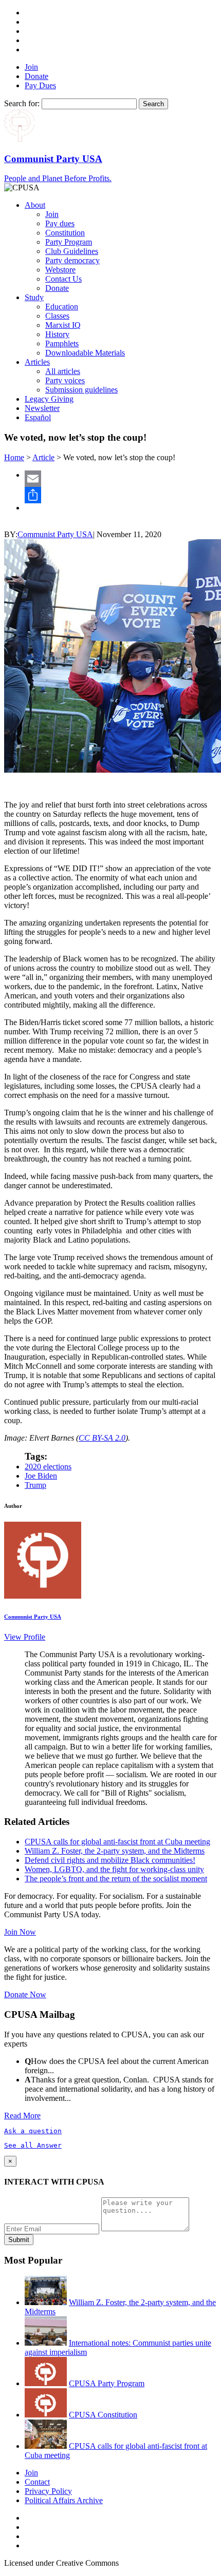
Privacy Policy (48, 2491)
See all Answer (33, 2145)
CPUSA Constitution (103, 2415)
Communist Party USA (55, 534)
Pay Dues (40, 85)
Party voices (65, 380)
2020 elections (48, 1467)
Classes (57, 316)
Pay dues (60, 223)
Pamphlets (62, 343)
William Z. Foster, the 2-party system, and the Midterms (115, 1851)
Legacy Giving (49, 399)
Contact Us (63, 279)
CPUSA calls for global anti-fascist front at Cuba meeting (117, 1842)
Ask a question (33, 2131)
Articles (37, 362)
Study (34, 297)
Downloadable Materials (85, 353)
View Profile (25, 1637)
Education (62, 307)
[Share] (121, 495)
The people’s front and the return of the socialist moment (116, 1879)
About (35, 205)
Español (38, 417)
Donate (36, 76)
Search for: (22, 103)
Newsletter (42, 408)
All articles (63, 371)
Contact (37, 2482)
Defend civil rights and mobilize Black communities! (110, 1860)
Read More (22, 2116)
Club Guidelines (72, 251)
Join (31, 67)
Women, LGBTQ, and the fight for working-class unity (114, 1869)
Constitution (65, 233)
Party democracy (72, 260)
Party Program (69, 242)
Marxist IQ (63, 325)
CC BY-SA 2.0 (102, 1438)
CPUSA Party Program (107, 2383)
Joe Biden (41, 1476)
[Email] (121, 479)
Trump (35, 1485)
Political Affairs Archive (64, 2500)
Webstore (60, 270)
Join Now (20, 1932)
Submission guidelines (81, 390)
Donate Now (25, 1994)
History (57, 334)
